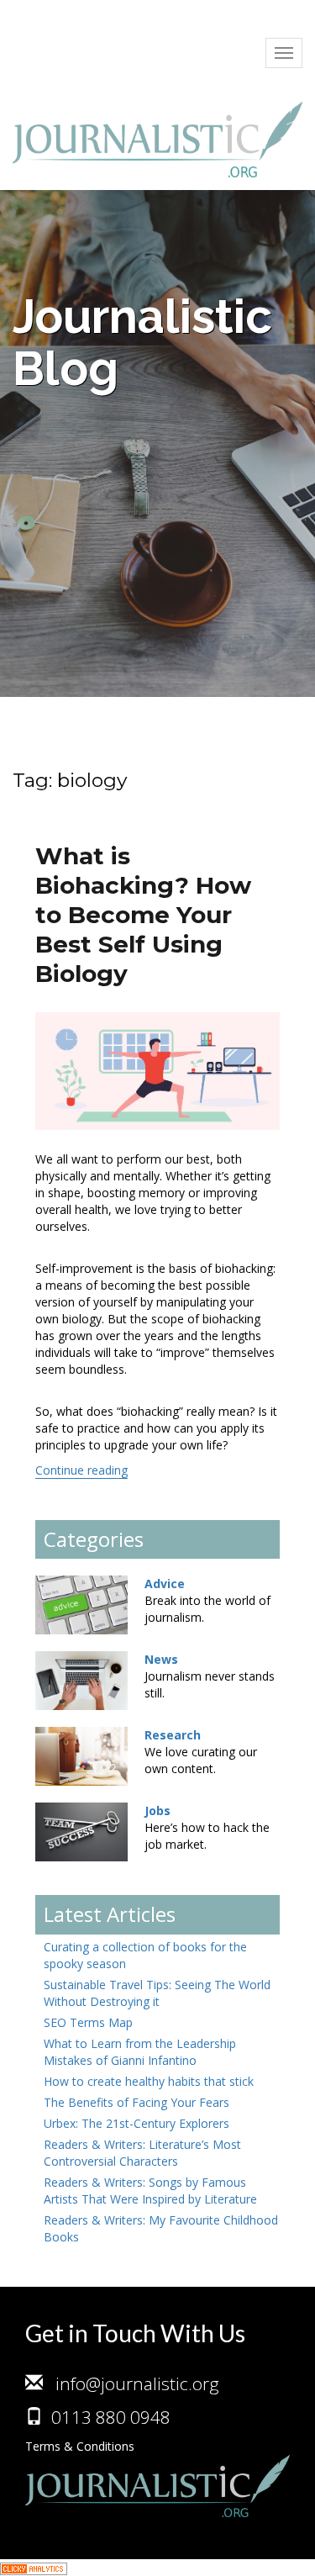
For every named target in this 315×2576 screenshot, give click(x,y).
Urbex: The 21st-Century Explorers (136, 2123)
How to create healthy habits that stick (149, 2081)
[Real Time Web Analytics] (34, 2567)
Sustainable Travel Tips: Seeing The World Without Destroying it (157, 1993)
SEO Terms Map (88, 2022)
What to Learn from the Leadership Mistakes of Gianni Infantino (140, 2052)
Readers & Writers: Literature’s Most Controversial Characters (142, 2153)
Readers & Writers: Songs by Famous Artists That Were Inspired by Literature (150, 2191)
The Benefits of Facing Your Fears (136, 2102)
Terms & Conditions (80, 2446)
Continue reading (81, 1470)
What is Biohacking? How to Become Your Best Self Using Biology (143, 915)
